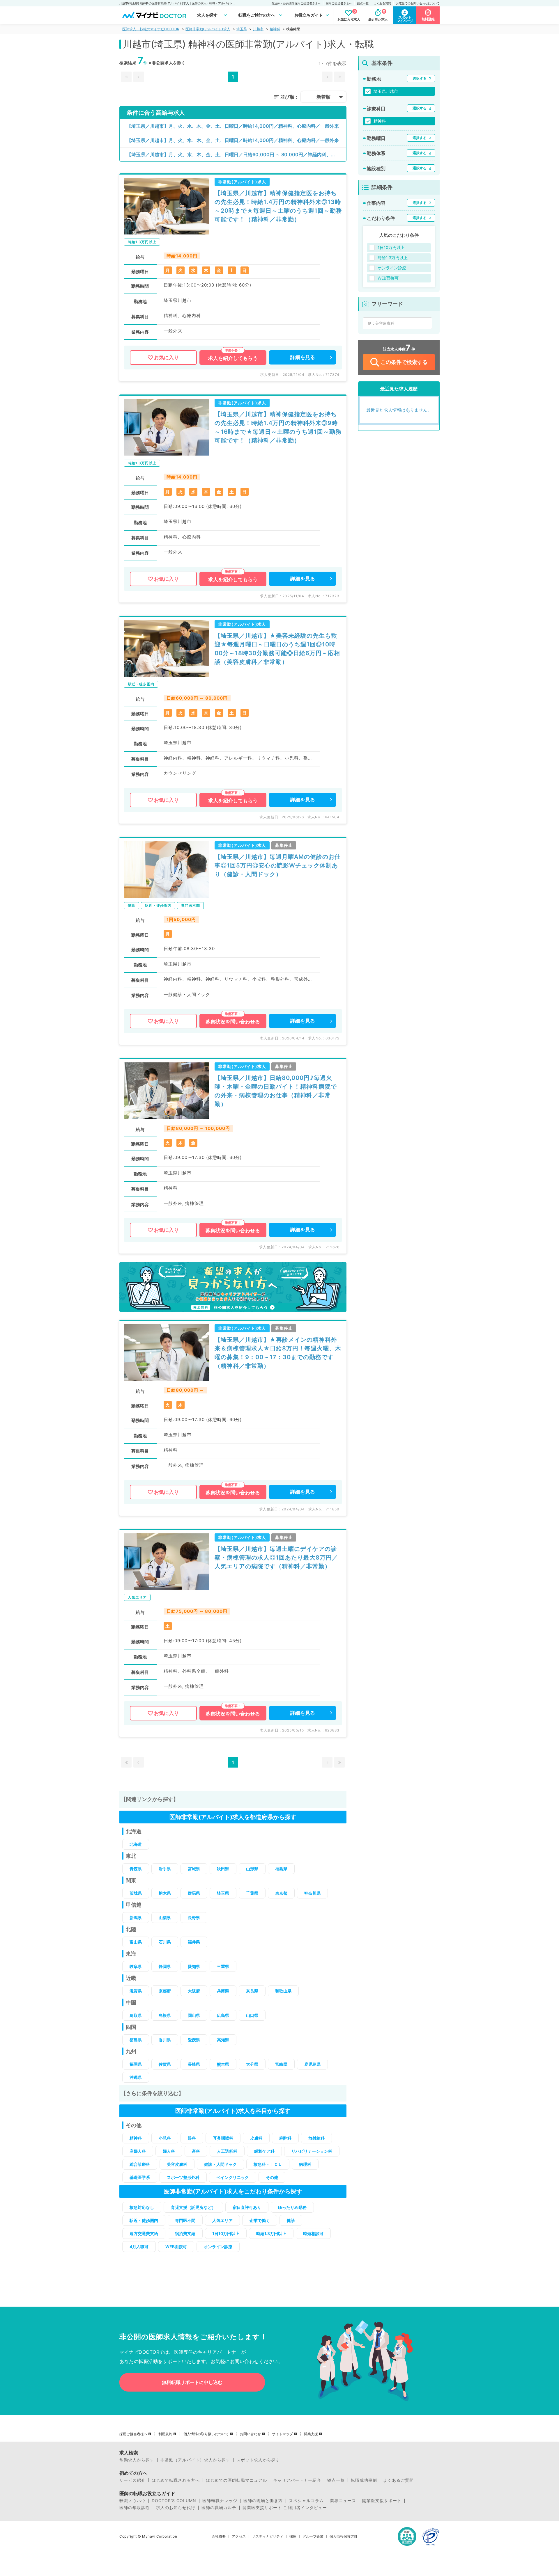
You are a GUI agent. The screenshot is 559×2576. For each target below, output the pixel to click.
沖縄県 (136, 2077)
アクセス (239, 2536)
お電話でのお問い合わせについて (418, 3)
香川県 (165, 2040)
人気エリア (222, 2220)
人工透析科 (227, 2151)
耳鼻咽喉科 (223, 2138)
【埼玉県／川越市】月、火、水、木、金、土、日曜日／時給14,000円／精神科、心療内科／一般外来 (233, 126)
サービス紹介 (132, 2480)
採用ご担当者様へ (133, 2434)
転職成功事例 (364, 2480)
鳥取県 (136, 2015)
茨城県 (136, 1893)
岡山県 (194, 2015)
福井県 (194, 1942)
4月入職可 (139, 2247)
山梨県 (165, 1918)
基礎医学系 (140, 2177)
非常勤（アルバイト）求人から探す (195, 2460)
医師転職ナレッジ (220, 2501)
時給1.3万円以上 (271, 2233)
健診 (291, 2220)
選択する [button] (420, 78)
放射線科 (316, 2138)
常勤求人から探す (137, 2460)
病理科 (305, 2164)
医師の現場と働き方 (263, 2501)
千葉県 (252, 1893)
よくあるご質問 (398, 2480)
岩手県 (165, 1869)
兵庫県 (223, 1991)
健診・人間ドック (220, 2164)
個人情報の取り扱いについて (206, 2434)
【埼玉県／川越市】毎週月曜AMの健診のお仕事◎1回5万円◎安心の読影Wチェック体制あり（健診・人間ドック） (278, 865)
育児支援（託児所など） (193, 2207)
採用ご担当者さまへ (339, 3)
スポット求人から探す (258, 2460)
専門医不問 (185, 2220)
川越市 (258, 29)
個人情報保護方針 (344, 2536)
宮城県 (194, 1869)
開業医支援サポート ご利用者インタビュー (285, 2508)
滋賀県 (136, 1991)
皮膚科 (256, 2138)
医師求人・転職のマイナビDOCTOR (151, 29)
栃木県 (165, 1893)
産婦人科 (138, 2151)
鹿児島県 (312, 2064)
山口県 (252, 2015)
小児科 (165, 2138)
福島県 (281, 1869)
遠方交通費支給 (144, 2233)
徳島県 (136, 2040)
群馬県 (194, 1893)
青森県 (136, 1869)
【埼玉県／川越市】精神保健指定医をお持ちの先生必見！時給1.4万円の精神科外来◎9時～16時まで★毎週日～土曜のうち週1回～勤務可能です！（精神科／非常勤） (278, 427)
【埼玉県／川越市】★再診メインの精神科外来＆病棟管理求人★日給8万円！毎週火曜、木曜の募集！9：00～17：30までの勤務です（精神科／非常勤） (278, 1353)
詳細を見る (303, 357)
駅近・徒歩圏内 (144, 2220)
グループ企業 (313, 2536)
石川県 (165, 1942)
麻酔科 (285, 2138)
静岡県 (165, 1966)
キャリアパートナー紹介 (297, 2480)
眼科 (192, 2138)
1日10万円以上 (226, 2233)
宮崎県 (281, 2064)
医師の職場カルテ (219, 2508)
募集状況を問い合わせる (233, 1022)
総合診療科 (140, 2164)
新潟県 (136, 1918)
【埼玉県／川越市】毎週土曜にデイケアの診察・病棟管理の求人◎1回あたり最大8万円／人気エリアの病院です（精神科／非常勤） (276, 1558)
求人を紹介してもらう (233, 358)
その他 (272, 2177)
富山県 (136, 1942)
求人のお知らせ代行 (176, 2508)
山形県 (252, 1869)
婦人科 (169, 2151)
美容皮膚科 (177, 2164)
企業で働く (260, 2220)
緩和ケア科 (264, 2151)
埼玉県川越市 (386, 91)
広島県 (223, 2015)
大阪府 (194, 1991)
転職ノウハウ (132, 2501)
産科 (196, 2151)
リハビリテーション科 (312, 2151)
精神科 (275, 29)
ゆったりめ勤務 (292, 2207)
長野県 (194, 1918)
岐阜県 (136, 1966)
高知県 (223, 2040)
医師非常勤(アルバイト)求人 (208, 29)
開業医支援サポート (382, 2501)
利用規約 (165, 2434)
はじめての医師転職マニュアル (236, 2480)
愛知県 (194, 1966)
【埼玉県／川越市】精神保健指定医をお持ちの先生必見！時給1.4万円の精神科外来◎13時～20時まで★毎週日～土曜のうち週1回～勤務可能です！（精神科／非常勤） (278, 206)
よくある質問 (382, 3)
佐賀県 (165, 2064)
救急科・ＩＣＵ (268, 2164)
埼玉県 (242, 29)
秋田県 (223, 1869)
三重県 (223, 1966)
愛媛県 (194, 2040)
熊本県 (223, 2064)
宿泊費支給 (185, 2233)
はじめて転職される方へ (176, 2480)
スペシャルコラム (306, 2501)
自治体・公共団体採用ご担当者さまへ (296, 3)
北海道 (136, 1844)
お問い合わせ (250, 2434)
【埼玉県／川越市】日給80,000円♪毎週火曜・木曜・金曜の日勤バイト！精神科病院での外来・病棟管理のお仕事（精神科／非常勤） (276, 1091)
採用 (293, 2536)
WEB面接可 (176, 2247)
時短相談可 (313, 2233)
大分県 (252, 2064)
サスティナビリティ (268, 2536)
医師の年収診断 (135, 2508)
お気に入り (166, 358)
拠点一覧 (363, 3)
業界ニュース (343, 2501)
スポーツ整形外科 (183, 2177)
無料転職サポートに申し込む (192, 2382)
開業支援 (311, 2434)
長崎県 (194, 2064)
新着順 (323, 97)
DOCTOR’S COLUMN (174, 2501)
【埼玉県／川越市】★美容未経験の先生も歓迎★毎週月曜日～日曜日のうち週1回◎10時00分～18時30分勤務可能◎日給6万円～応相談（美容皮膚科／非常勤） (277, 649)
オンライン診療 (218, 2247)
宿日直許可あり (247, 2207)
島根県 (165, 2015)
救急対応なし (142, 2207)
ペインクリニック (233, 2177)
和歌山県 (283, 1991)
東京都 (281, 1893)
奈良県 (252, 1991)
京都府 (165, 1991)
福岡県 (136, 2064)
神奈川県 (312, 1893)
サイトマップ (282, 2434)
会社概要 (219, 2536)
